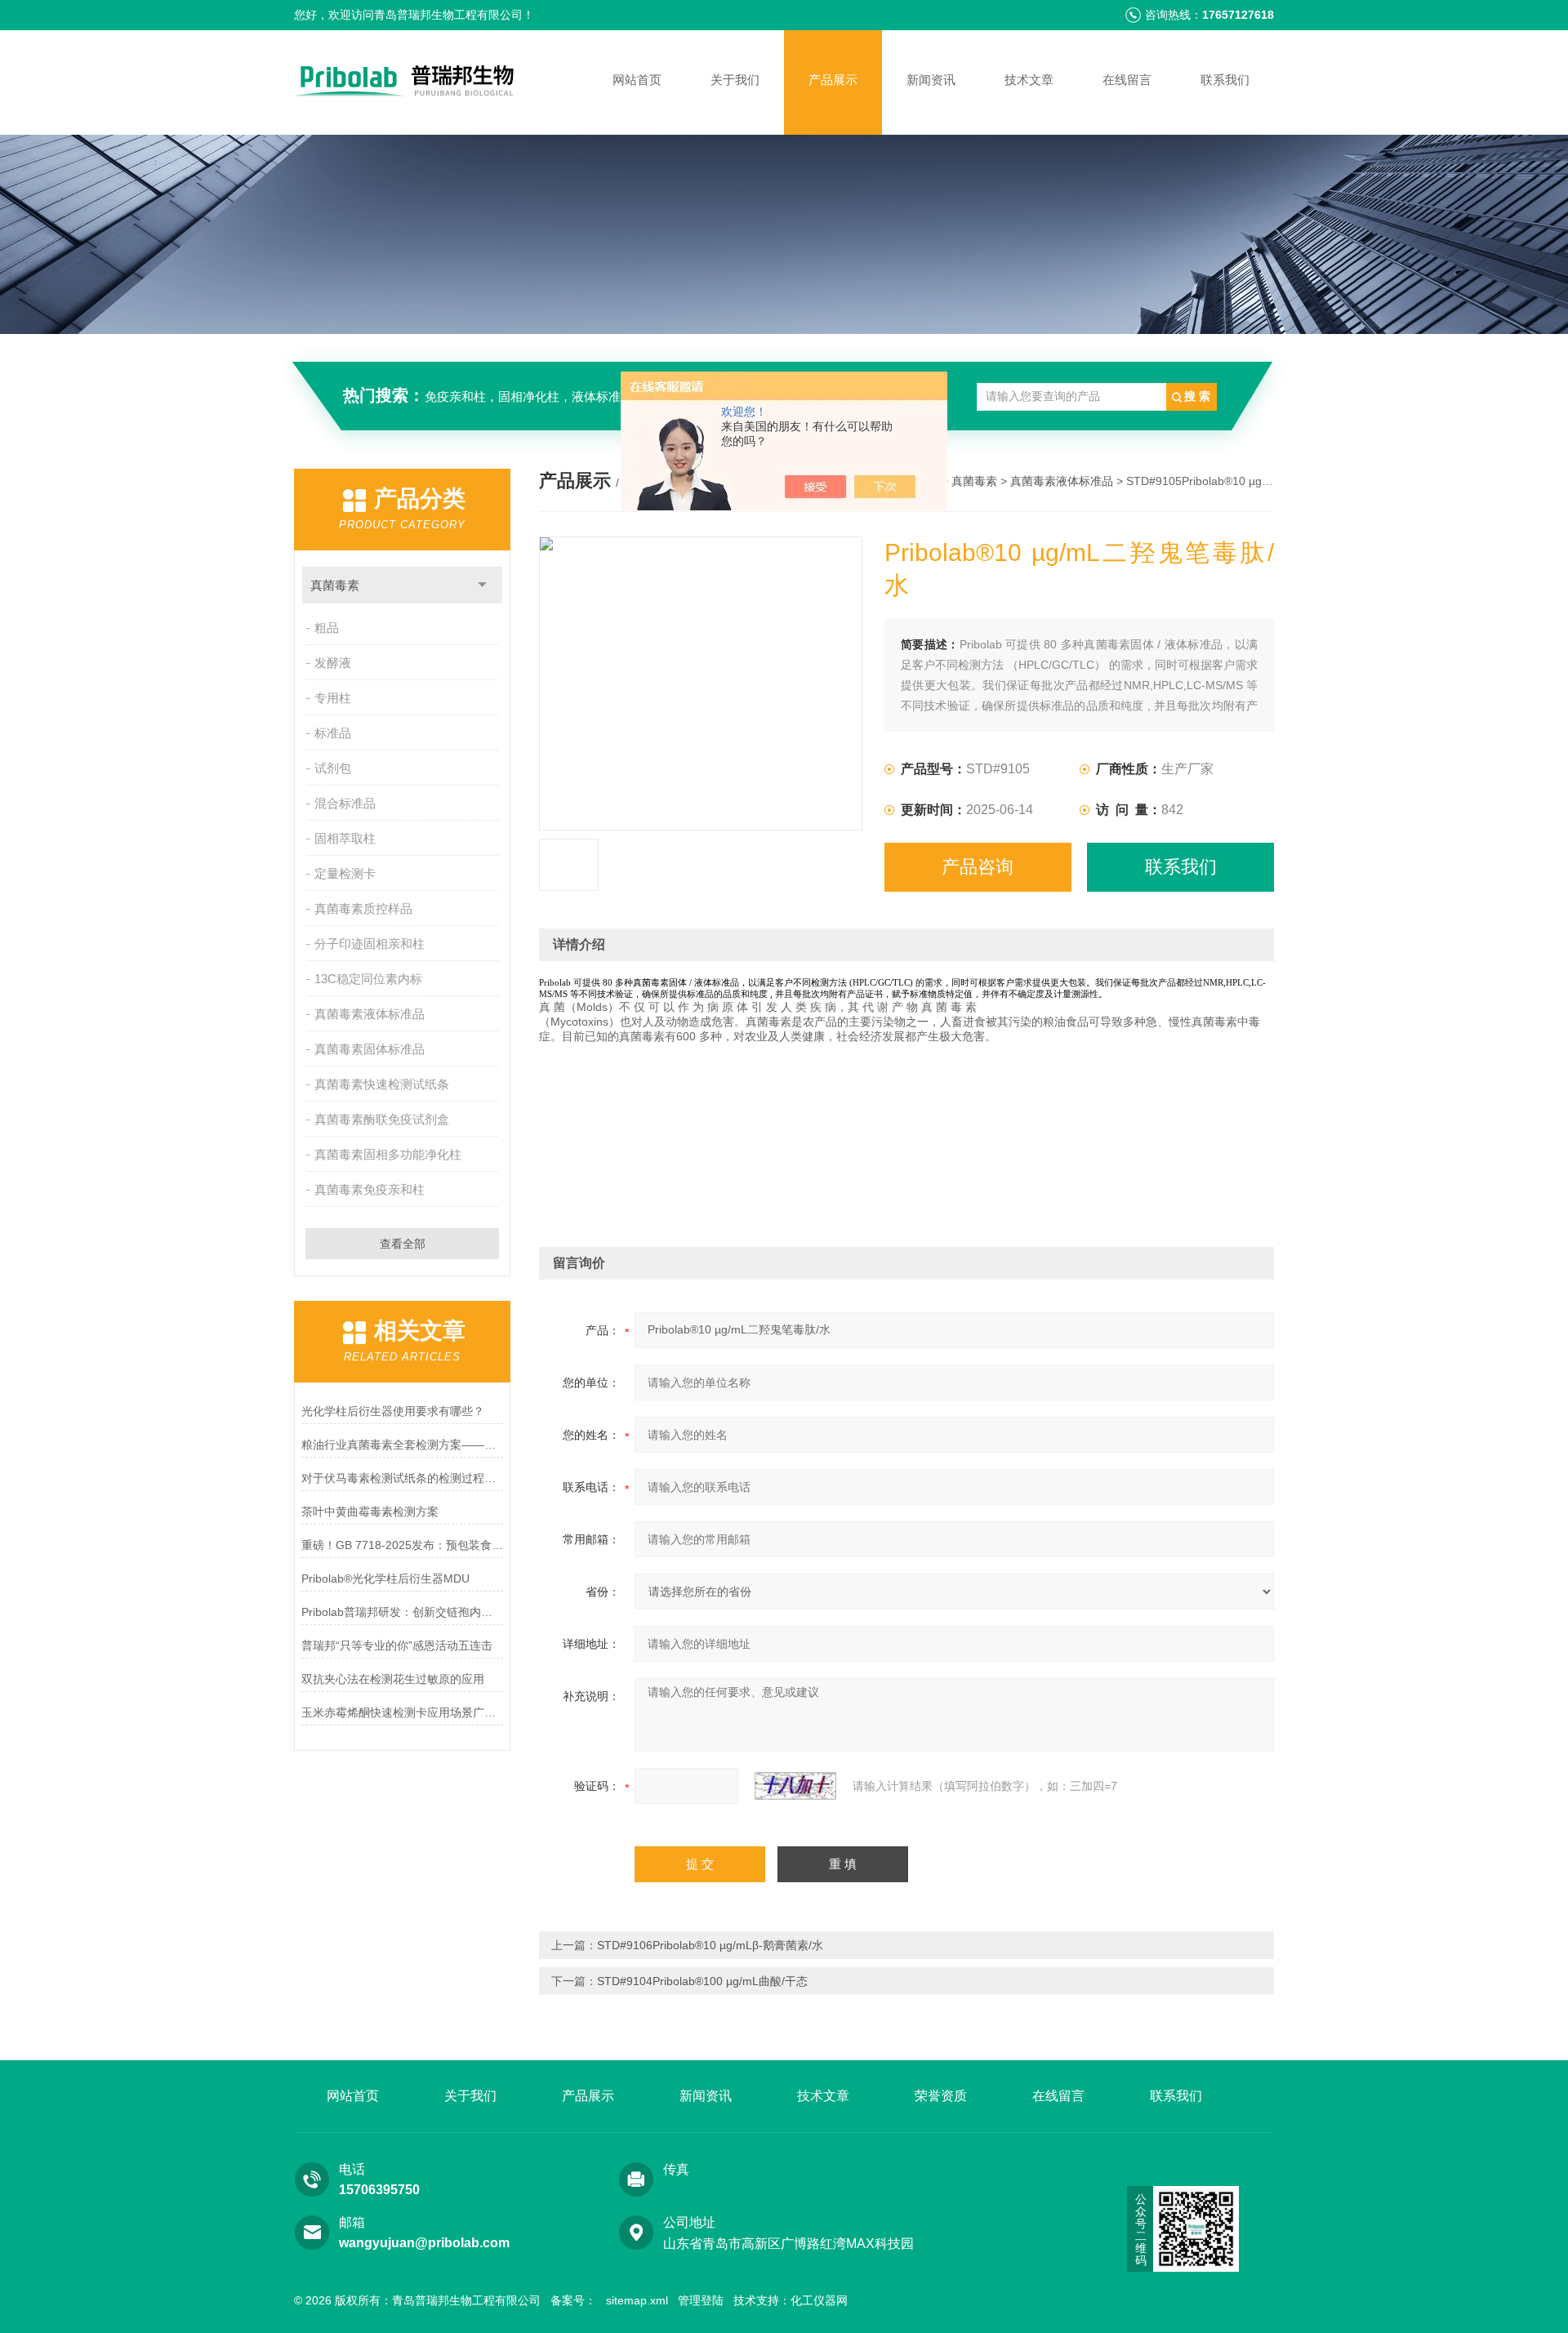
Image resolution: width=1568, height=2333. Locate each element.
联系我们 (1225, 80)
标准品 (333, 733)
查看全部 (403, 1244)
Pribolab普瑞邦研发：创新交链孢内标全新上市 (402, 1612)
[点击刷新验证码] (795, 1786)
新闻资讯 (931, 80)
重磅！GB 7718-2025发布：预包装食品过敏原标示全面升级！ (402, 1545)
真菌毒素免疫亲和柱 (370, 1189)
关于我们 (735, 80)
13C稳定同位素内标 (368, 979)
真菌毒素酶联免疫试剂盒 (382, 1119)
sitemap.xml (637, 2300)
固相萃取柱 (345, 838)
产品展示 (833, 80)
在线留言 (1127, 80)
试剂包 (333, 768)
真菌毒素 (335, 585)
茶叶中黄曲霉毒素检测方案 (370, 1512)
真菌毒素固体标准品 (370, 1049)
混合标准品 (345, 803)
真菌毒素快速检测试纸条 (382, 1084)
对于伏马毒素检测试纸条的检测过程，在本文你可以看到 (402, 1478)
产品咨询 (978, 867)
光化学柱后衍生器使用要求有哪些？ (393, 1411)
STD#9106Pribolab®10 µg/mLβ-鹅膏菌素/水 (710, 1945)
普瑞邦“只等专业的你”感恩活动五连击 (397, 1645)
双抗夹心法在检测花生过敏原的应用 (393, 1679)
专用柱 (333, 698)
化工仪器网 (819, 2300)
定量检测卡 (345, 873)
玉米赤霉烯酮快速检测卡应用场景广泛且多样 (402, 1712)
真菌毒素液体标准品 (370, 1014)
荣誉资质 (941, 2096)
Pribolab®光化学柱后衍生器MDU (385, 1578)
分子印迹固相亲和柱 (370, 944)
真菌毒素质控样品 (363, 908)
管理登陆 (701, 2300)
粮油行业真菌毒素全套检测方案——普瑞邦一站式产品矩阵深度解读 (402, 1445)
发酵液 (333, 663)
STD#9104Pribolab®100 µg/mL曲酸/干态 (702, 1981)
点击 (482, 585)
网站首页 (637, 80)
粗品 (327, 628)
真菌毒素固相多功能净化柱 (388, 1154)
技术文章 (1029, 80)
